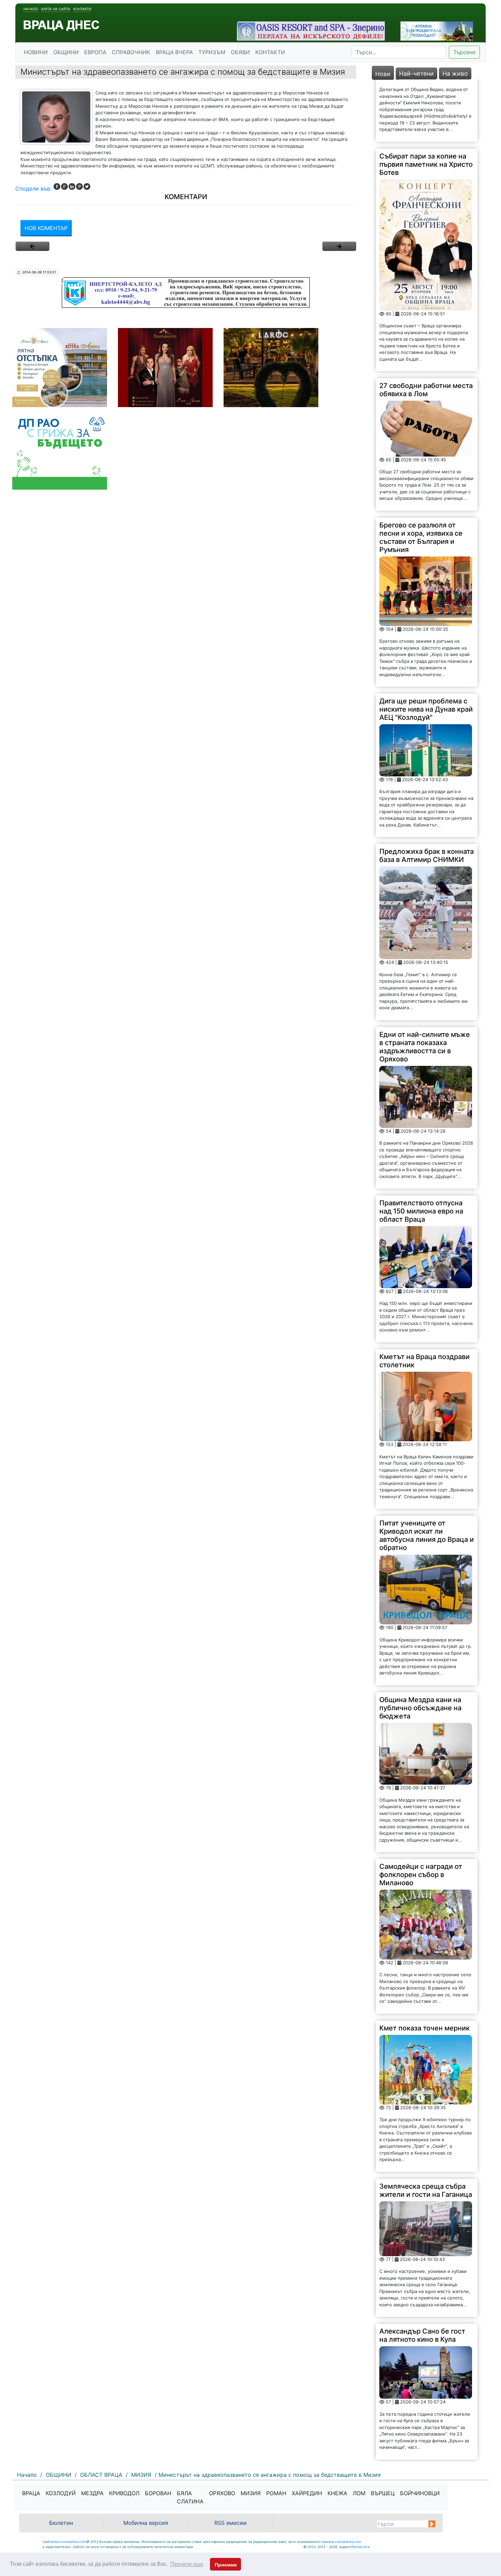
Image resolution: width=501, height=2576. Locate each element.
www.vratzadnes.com (69, 2542)
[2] (339, 246)
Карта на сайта (56, 9)
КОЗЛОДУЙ (61, 2493)
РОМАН (276, 2493)
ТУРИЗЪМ (212, 52)
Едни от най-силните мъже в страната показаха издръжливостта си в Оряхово (425, 984)
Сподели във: (33, 189)
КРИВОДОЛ (124, 2493)
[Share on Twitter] (87, 187)
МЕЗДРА (92, 2493)
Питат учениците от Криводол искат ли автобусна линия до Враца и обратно (427, 1473)
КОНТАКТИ (270, 52)
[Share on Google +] (64, 187)
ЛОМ (359, 2493)
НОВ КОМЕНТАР (46, 228)
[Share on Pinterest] (79, 187)
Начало (31, 9)
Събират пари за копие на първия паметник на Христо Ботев (426, 102)
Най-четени (416, 73)
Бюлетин (61, 2523)
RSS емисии (231, 2523)
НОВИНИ (36, 52)
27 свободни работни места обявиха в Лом (426, 328)
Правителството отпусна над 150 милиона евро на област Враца (421, 1149)
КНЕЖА (337, 2493)
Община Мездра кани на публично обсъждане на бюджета (420, 1646)
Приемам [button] (226, 2565)
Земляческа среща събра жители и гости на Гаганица (426, 2128)
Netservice (361, 2547)
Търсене (464, 52)
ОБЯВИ (240, 52)
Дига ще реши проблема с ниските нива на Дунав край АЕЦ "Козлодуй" (426, 647)
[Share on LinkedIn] (72, 187)
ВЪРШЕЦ (383, 2493)
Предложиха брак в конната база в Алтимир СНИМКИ (427, 793)
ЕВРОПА (95, 52)
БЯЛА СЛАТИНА (190, 2497)
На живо (455, 73)
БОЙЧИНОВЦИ (420, 2493)
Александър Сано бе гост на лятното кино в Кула (422, 2273)
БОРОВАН (158, 2493)
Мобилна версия (146, 2523)
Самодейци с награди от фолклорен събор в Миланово (421, 1813)
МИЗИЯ (251, 2493)
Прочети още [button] (187, 2564)
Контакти (82, 9)
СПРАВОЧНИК (131, 52)
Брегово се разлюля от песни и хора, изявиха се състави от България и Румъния (421, 475)
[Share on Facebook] (57, 187)
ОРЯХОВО (222, 2493)
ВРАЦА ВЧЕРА (174, 52)
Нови (383, 74)
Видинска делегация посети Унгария (414, 2416)
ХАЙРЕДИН (307, 2493)
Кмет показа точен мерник (424, 1966)
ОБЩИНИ (66, 52)
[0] (32, 246)
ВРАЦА (31, 2493)
